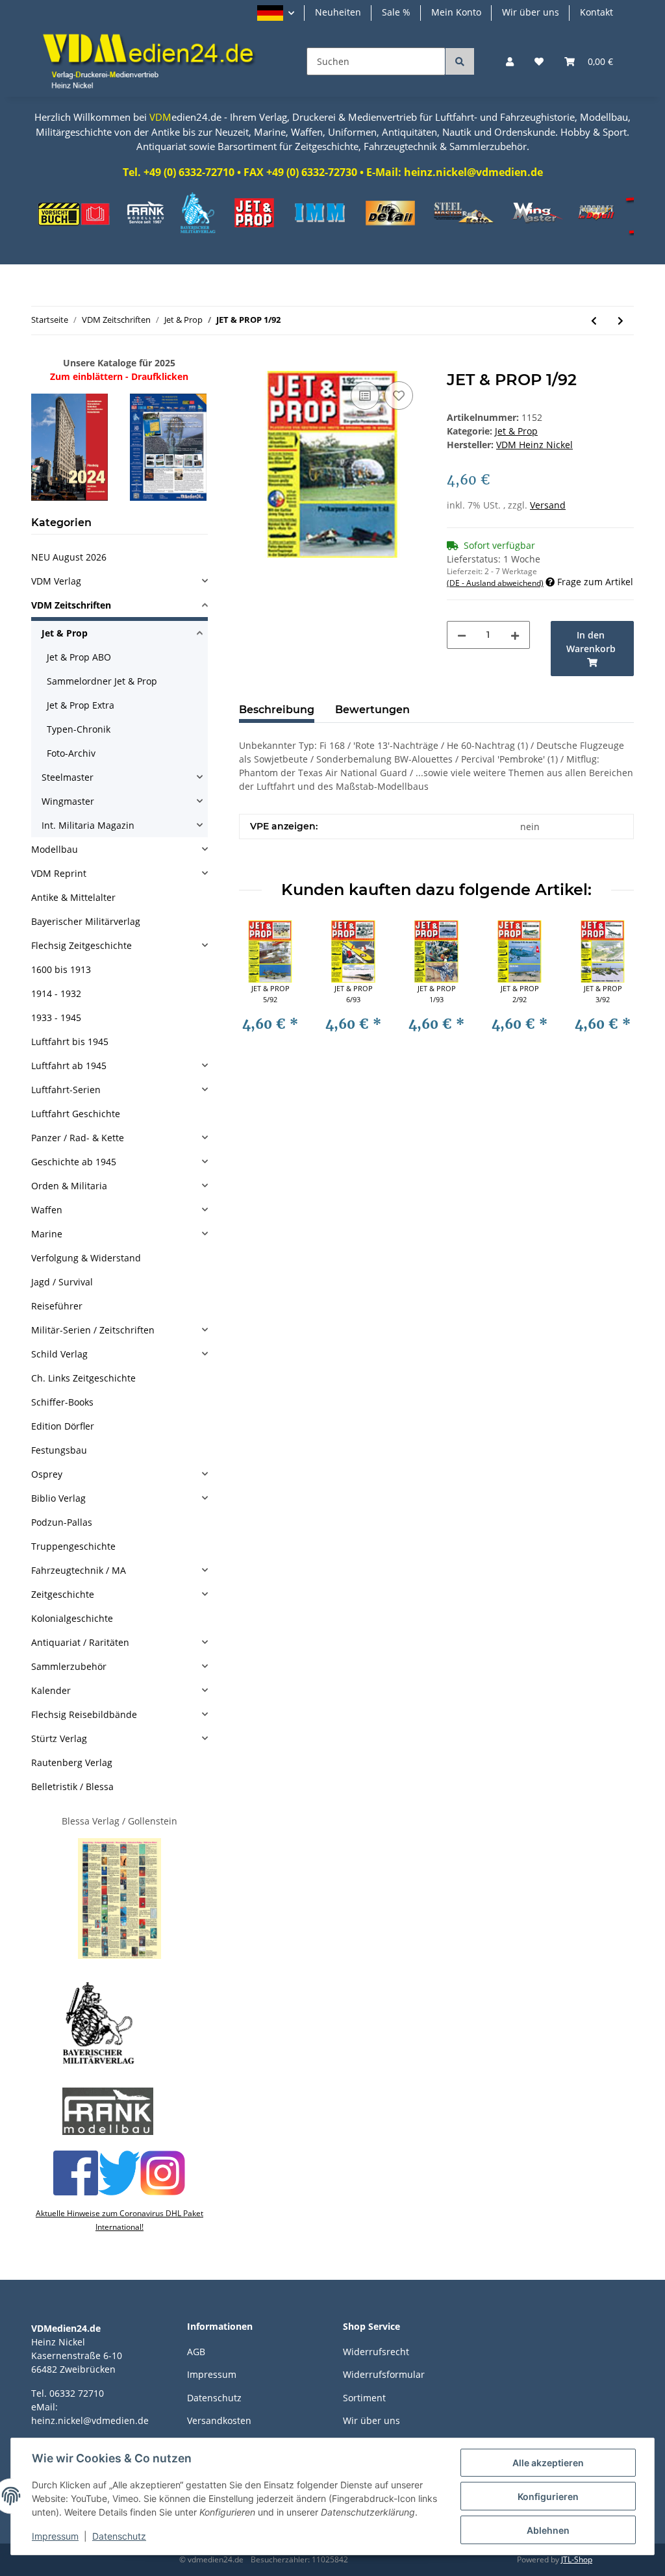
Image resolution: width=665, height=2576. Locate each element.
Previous (261, 991)
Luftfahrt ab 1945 (69, 1066)
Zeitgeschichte (63, 1594)
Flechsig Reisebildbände (84, 1714)
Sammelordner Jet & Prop (102, 681)
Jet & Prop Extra (81, 705)
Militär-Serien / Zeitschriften (93, 1330)
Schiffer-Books (62, 1402)
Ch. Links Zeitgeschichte (83, 1378)
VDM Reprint (59, 873)
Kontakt (596, 12)
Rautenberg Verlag (72, 1762)
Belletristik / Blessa (72, 1787)
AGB (196, 2352)
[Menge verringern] (462, 635)
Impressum (212, 2374)
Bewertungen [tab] (372, 710)
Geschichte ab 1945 (74, 1162)
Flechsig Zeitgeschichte (82, 945)
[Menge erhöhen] (515, 635)
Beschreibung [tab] (277, 710)
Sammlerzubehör (69, 1666)
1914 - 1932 (56, 993)
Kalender (51, 1690)
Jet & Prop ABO (79, 657)
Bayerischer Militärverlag (86, 921)
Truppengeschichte (73, 1546)
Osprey (47, 1474)
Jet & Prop (516, 431)
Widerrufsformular (384, 2374)
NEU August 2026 (69, 557)
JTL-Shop (577, 2559)
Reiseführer (57, 1306)
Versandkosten (219, 2420)
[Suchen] (460, 61)
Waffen (47, 1210)
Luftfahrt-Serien (66, 1090)
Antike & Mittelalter (73, 897)
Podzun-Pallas (62, 1522)
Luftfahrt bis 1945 (70, 1042)
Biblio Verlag (58, 1498)
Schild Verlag (59, 1354)
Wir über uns (531, 12)
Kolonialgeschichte (72, 1618)
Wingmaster (68, 801)
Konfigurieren (548, 2496)
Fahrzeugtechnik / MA (79, 1570)
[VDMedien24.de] (153, 61)
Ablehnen (548, 2530)
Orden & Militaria (69, 1186)
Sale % (396, 12)
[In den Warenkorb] (249, 364)
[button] (276, 13)
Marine (47, 1234)
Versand (548, 505)
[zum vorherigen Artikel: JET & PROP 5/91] (594, 321)
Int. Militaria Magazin (88, 825)
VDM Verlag (56, 581)
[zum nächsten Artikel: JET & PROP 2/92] (621, 321)
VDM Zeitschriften (71, 605)
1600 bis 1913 (61, 969)
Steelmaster (68, 777)
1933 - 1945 (56, 1017)
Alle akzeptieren (548, 2463)
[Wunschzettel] (539, 61)
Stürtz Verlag (59, 1738)
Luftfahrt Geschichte (76, 1114)
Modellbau (55, 849)
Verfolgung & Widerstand (86, 1258)
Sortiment (364, 2398)
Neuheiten (338, 12)
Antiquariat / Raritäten (80, 1642)
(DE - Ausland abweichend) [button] (495, 583)
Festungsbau (59, 1450)
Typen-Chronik (79, 729)
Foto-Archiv (71, 753)
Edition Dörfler (63, 1426)
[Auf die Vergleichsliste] (365, 396)
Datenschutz (214, 2398)
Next (613, 991)
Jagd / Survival (62, 1282)
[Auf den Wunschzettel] (399, 396)
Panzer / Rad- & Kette (78, 1138)
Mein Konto (456, 12)
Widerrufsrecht (376, 2352)
